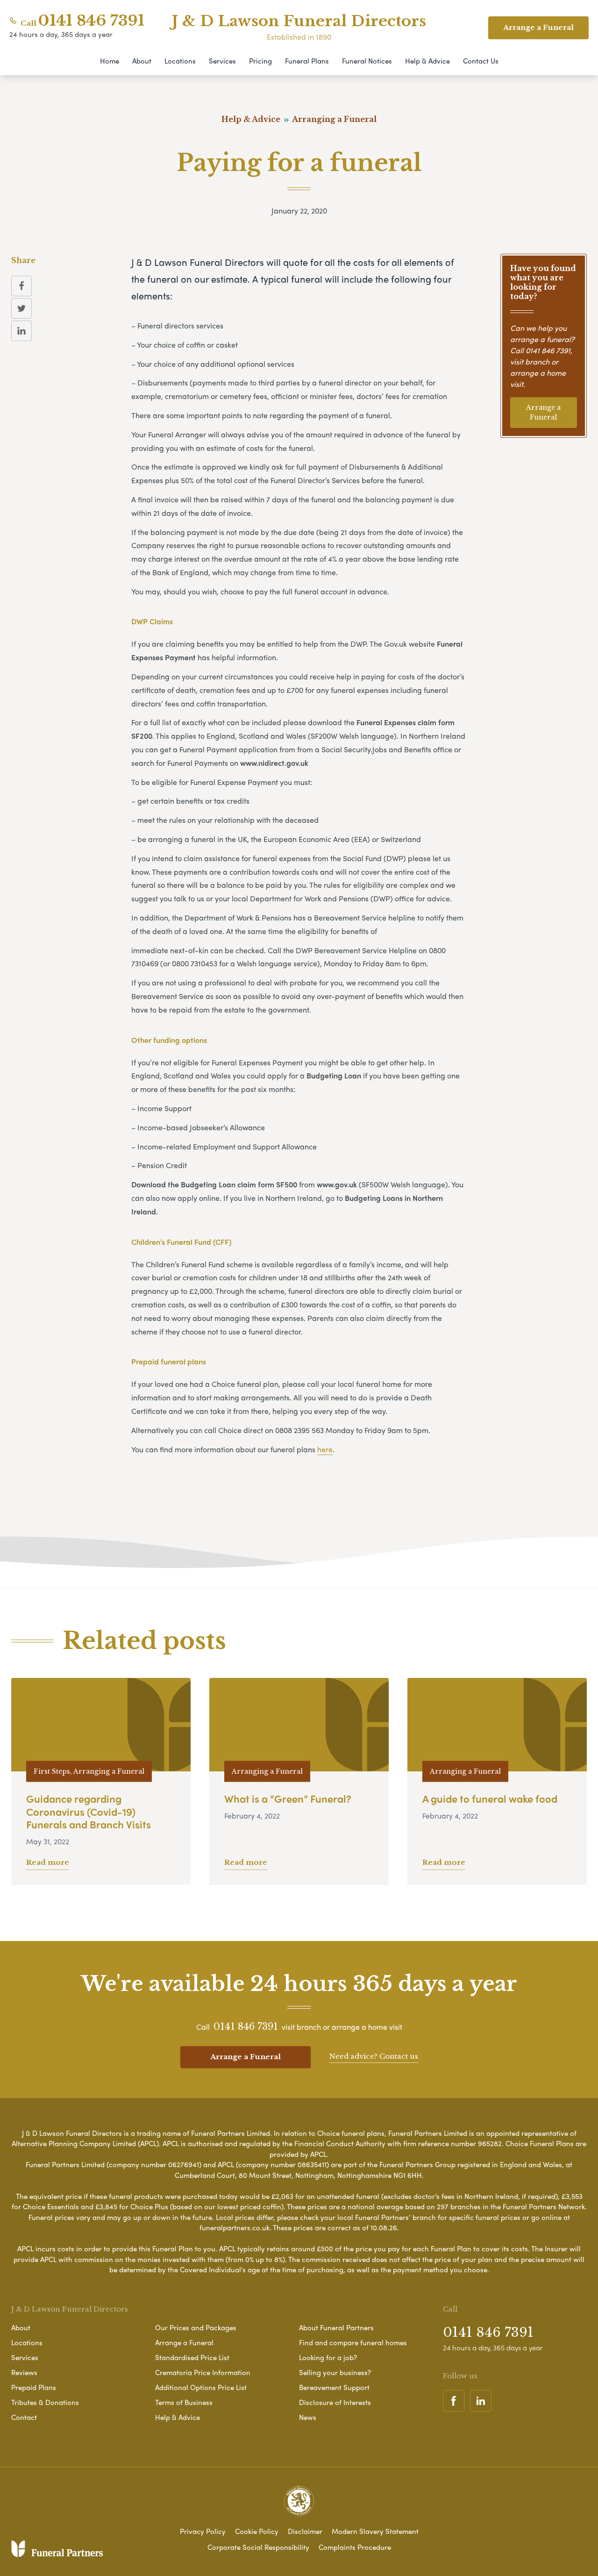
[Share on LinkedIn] (21, 331)
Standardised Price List (192, 2357)
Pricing (260, 61)
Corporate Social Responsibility (258, 2547)
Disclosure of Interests (335, 2402)
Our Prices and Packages (196, 2327)
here (325, 1449)
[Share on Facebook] (21, 286)
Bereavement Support (334, 2387)
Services (222, 61)
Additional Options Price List (201, 2387)
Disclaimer (305, 2531)
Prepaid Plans (34, 2387)
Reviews (24, 2372)
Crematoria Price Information (203, 2372)
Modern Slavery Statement (375, 2531)
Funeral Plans (307, 61)
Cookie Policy (257, 2531)
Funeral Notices (367, 61)
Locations (180, 61)
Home (110, 61)
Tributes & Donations (45, 2402)
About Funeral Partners (336, 2327)
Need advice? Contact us (374, 2056)
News (308, 2417)
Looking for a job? (328, 2357)
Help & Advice (427, 61)
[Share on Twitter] (21, 308)
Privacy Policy (203, 2531)
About (142, 61)
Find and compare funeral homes (353, 2342)
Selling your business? (335, 2372)
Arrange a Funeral (543, 412)
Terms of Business (184, 2402)
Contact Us (481, 61)
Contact (24, 2417)
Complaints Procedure (355, 2547)
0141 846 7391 (91, 21)
